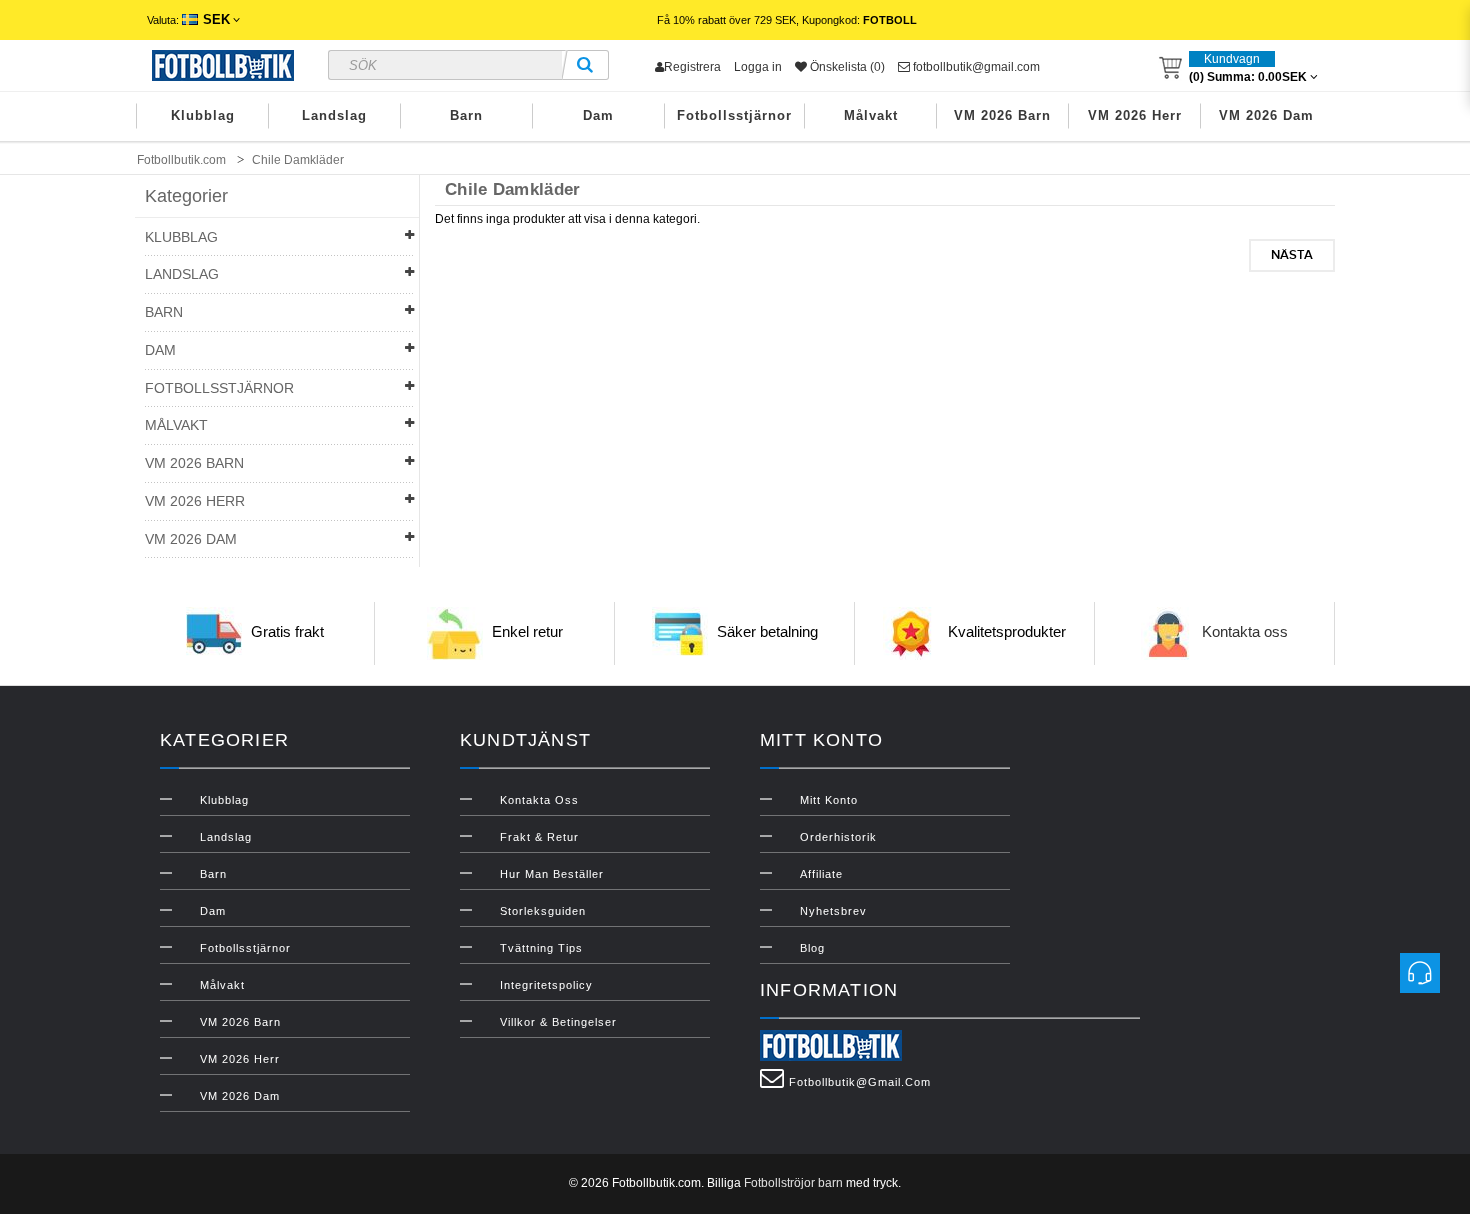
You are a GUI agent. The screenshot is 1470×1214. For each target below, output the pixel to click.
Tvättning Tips (541, 948)
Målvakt (871, 115)
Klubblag (203, 115)
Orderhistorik (838, 837)
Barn (466, 115)
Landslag (334, 115)
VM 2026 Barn (1002, 115)
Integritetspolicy (546, 985)
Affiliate (821, 874)
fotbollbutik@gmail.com (975, 67)
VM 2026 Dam (1266, 115)
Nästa (1292, 255)
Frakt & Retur (539, 837)
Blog (812, 948)
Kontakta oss (1245, 632)
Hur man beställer (552, 874)
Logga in (758, 67)
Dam (598, 115)
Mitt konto (829, 800)
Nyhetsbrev (833, 911)
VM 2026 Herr (1135, 115)
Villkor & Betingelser (558, 1022)
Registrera (692, 67)
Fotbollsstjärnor (734, 115)
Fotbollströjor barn (793, 1183)
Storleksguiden (543, 911)
